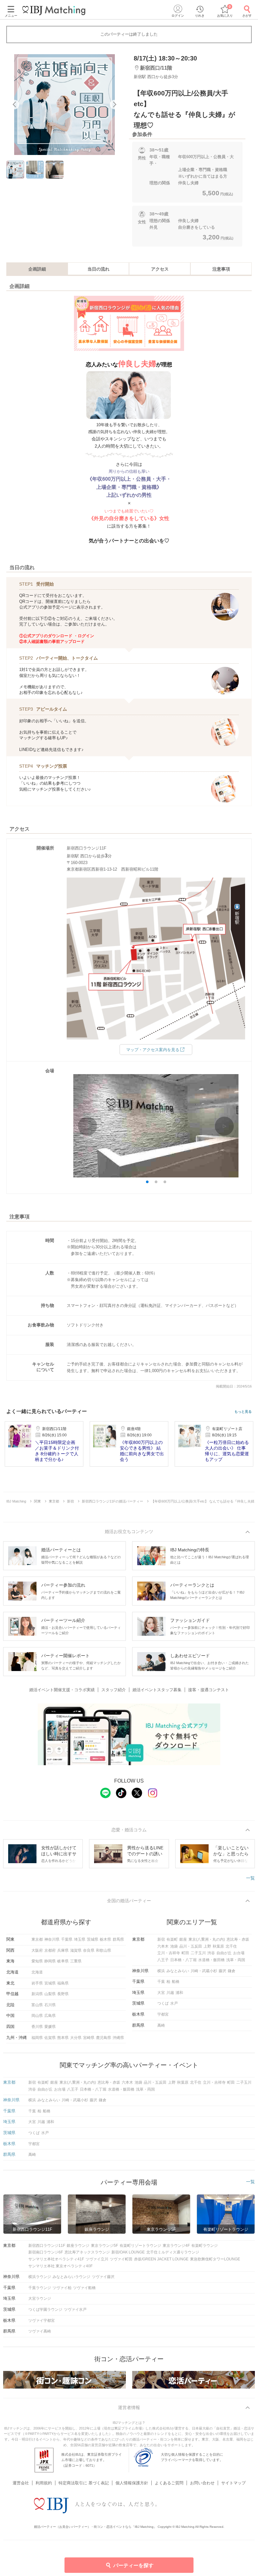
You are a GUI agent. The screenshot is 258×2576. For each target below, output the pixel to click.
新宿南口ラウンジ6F (46, 2252)
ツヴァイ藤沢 (103, 2277)
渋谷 (211, 1953)
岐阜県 (63, 1961)
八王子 (163, 1960)
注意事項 (221, 269)
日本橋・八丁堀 (183, 1960)
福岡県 (37, 2038)
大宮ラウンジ (40, 2298)
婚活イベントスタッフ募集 (157, 1690)
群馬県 (118, 1939)
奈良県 (89, 1950)
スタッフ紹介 (114, 1690)
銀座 (183, 1939)
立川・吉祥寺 (169, 1953)
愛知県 (37, 1961)
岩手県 (37, 1983)
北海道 (37, 1972)
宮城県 (50, 1983)
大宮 (161, 1993)
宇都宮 (163, 2014)
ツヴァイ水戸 (75, 2310)
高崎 (161, 2025)
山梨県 (50, 1994)
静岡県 (50, 1961)
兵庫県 (63, 1950)
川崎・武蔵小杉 (204, 1971)
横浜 (161, 1971)
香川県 (37, 2027)
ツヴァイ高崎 (40, 2331)
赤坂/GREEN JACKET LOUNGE (161, 2259)
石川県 (50, 2005)
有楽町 (172, 1939)
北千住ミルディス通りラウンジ (173, 2252)
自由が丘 (224, 1953)
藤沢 (222, 1971)
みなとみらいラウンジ (71, 2277)
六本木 (163, 1946)
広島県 (50, 2016)
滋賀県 (76, 1950)
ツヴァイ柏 (62, 2288)
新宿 (161, 1939)
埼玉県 (80, 1939)
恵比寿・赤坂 (238, 1939)
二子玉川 (198, 1953)
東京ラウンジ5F (104, 2246)
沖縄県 (118, 2038)
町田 (185, 1953)
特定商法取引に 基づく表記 (84, 2483)
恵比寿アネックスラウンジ (87, 2252)
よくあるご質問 (169, 2483)
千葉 (161, 1982)
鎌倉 (232, 1971)
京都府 (50, 1950)
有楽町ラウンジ (205, 2246)
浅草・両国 (236, 1960)
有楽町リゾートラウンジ (140, 2246)
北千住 (231, 1946)
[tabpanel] (64, 105)
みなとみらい (178, 1971)
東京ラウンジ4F (176, 2246)
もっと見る (243, 1412)
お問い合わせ (202, 2483)
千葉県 (67, 1939)
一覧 (250, 1878)
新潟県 (37, 1994)
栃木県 (105, 1939)
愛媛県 (50, 2027)
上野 (207, 1946)
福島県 (63, 1983)
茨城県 (93, 1939)
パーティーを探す (133, 2565)
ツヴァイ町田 (121, 2259)
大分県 (76, 2038)
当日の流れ (98, 269)
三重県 (76, 1961)
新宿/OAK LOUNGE (128, 2252)
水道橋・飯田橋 (211, 1960)
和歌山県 (104, 1950)
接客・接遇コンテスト (209, 1690)
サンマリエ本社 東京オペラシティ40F (60, 2266)
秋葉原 (218, 1946)
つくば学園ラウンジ (45, 2310)
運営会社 (21, 2483)
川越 (170, 1993)
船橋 (176, 1982)
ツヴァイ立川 (97, 2259)
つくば (163, 2003)
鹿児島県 (104, 2038)
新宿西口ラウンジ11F (47, 2246)
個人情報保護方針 (132, 2483)
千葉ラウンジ (40, 2288)
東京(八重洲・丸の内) (207, 1939)
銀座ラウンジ (78, 2246)
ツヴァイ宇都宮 (42, 2321)
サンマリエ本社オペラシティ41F (56, 2259)
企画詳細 (37, 269)
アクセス (160, 269)
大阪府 (37, 1950)
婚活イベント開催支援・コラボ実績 (62, 1690)
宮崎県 (89, 2038)
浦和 (179, 1993)
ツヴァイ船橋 (84, 2288)
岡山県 (37, 2016)
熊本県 (63, 2038)
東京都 (37, 1939)
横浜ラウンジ (40, 2277)
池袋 (174, 1946)
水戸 (174, 2003)
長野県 (63, 1994)
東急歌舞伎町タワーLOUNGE (215, 2259)
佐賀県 (50, 2038)
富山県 (37, 2005)
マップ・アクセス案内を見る (153, 1050)
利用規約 (44, 2483)
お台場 (239, 1953)
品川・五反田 (191, 1946)
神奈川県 (52, 1939)
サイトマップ (233, 2483)
